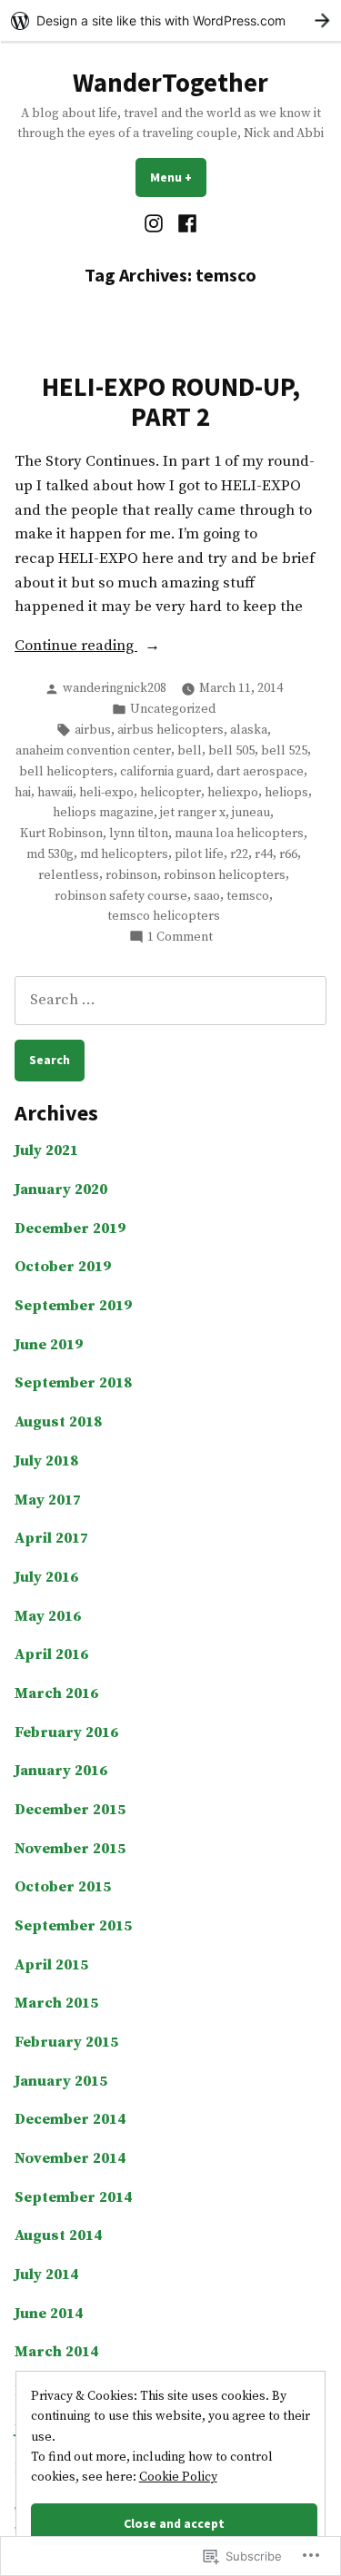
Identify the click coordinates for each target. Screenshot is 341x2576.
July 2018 (46, 1461)
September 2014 (73, 2198)
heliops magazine (103, 813)
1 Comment (180, 938)
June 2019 (49, 1345)
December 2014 (70, 2120)
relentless (69, 875)
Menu (178, 177)
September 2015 (73, 1926)
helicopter (170, 793)
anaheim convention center (93, 751)
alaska (249, 730)
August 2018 (58, 1422)
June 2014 (49, 2314)
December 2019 (70, 1229)
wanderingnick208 (115, 688)
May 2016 (48, 1617)
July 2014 (46, 2275)
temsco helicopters (164, 916)
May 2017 (48, 1500)
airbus (93, 730)
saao (207, 896)
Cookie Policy (178, 2477)
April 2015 (51, 1965)
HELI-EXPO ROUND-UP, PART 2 (171, 401)
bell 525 (284, 751)
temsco (248, 896)
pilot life (199, 854)
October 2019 (63, 1267)
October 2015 (63, 1887)
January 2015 (61, 2082)
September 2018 (73, 1383)
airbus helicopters (170, 730)
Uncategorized (173, 709)
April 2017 (51, 1539)
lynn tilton (139, 834)
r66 (288, 854)
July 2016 (46, 1578)
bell (190, 751)
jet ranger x (193, 813)
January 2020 (61, 1190)
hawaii (55, 793)
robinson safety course (121, 896)
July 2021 (46, 1151)
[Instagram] (156, 224)
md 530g (50, 854)
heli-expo (106, 793)
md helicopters (124, 854)
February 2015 (66, 2043)
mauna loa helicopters (239, 834)
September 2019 (73, 1306)
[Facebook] (185, 224)
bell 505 (231, 751)
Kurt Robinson (61, 834)
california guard (165, 772)
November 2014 (70, 2159)
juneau (251, 813)
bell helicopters (66, 772)
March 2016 (56, 1694)
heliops (286, 793)
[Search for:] (170, 1000)
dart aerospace (260, 772)
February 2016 (66, 1733)
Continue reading (76, 647)
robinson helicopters (225, 875)
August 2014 (58, 2236)
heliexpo (233, 793)
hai (23, 793)
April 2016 (51, 1655)
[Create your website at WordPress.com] (170, 20)
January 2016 (61, 1771)
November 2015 (70, 1849)
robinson (131, 875)
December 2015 (70, 1810)
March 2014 (56, 2352)
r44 (264, 854)
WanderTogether (170, 83)
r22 (239, 854)
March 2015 (56, 2004)
